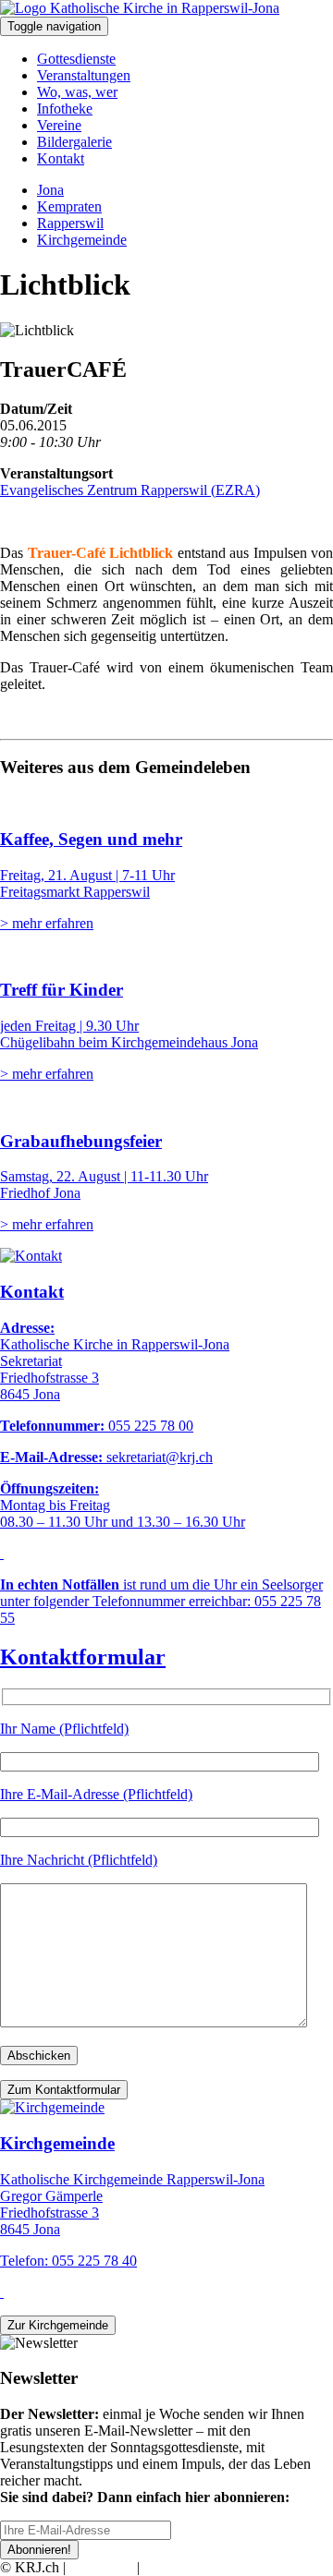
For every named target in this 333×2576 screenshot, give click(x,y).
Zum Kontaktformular (64, 2090)
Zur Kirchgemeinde (58, 2325)
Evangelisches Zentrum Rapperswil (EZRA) (130, 490)
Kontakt (61, 158)
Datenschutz (179, 2567)
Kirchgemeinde (82, 240)
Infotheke (65, 109)
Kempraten (69, 206)
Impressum (101, 2567)
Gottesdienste (76, 59)
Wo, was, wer (77, 92)
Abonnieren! (39, 2550)
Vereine (59, 125)
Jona (50, 190)
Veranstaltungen (84, 75)
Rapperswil (70, 223)
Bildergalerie (74, 142)
